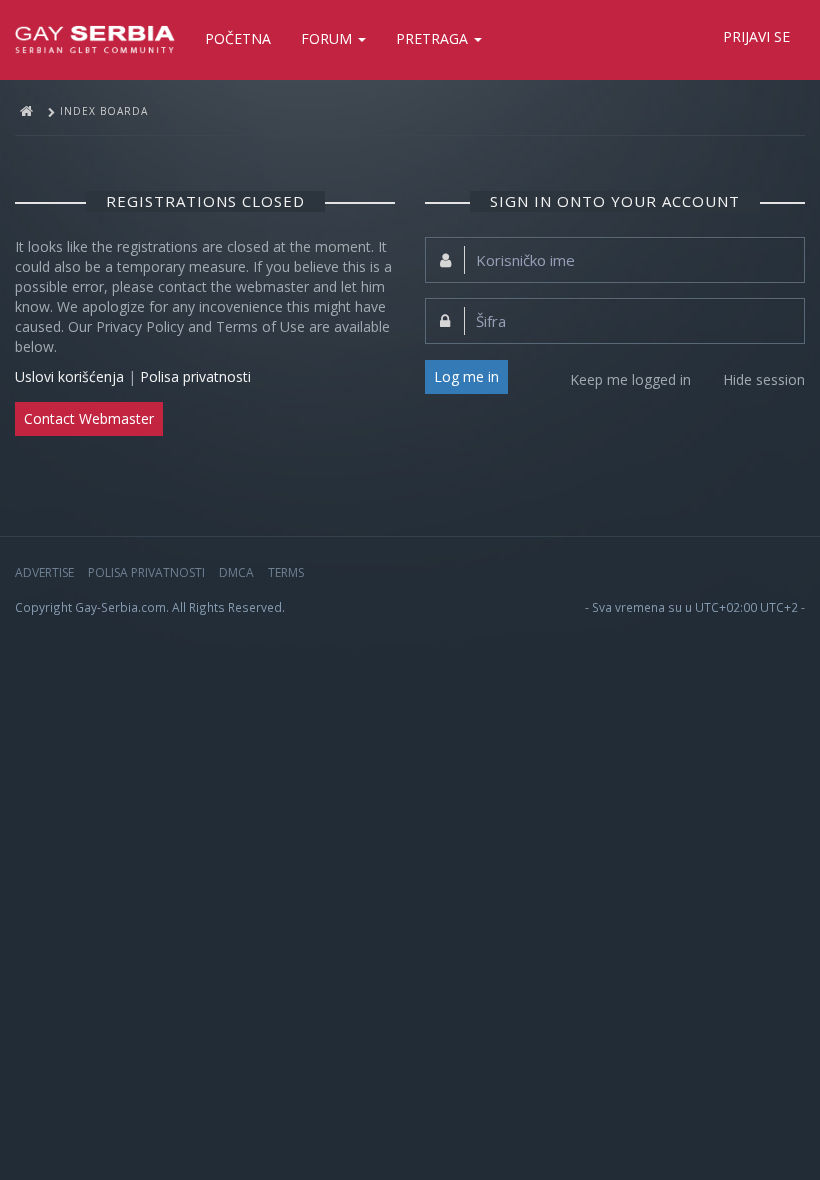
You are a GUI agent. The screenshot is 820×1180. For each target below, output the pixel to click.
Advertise (44, 572)
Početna (238, 38)
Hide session (764, 379)
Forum (328, 38)
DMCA (236, 572)
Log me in (466, 376)
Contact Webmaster (89, 418)
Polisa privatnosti (195, 376)
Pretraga (434, 38)
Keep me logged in (630, 379)
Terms (286, 572)
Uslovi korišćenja (69, 376)
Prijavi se (756, 36)
